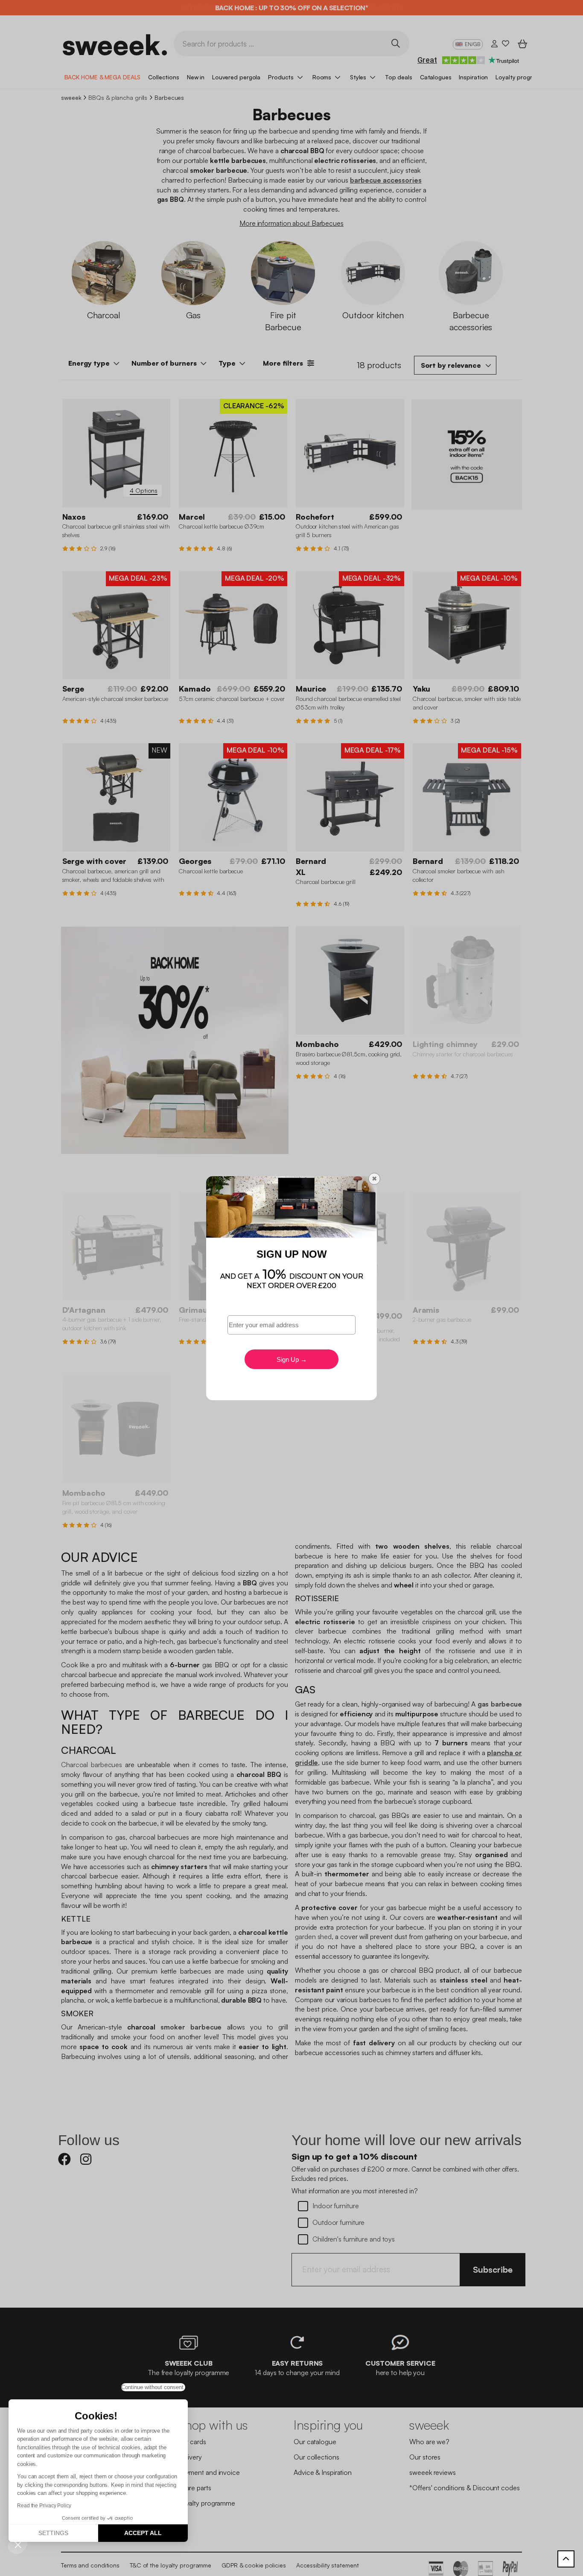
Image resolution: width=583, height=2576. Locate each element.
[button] (18, 2544)
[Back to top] (566, 2559)
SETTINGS (53, 2533)
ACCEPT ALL (143, 2533)
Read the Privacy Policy (44, 2506)
